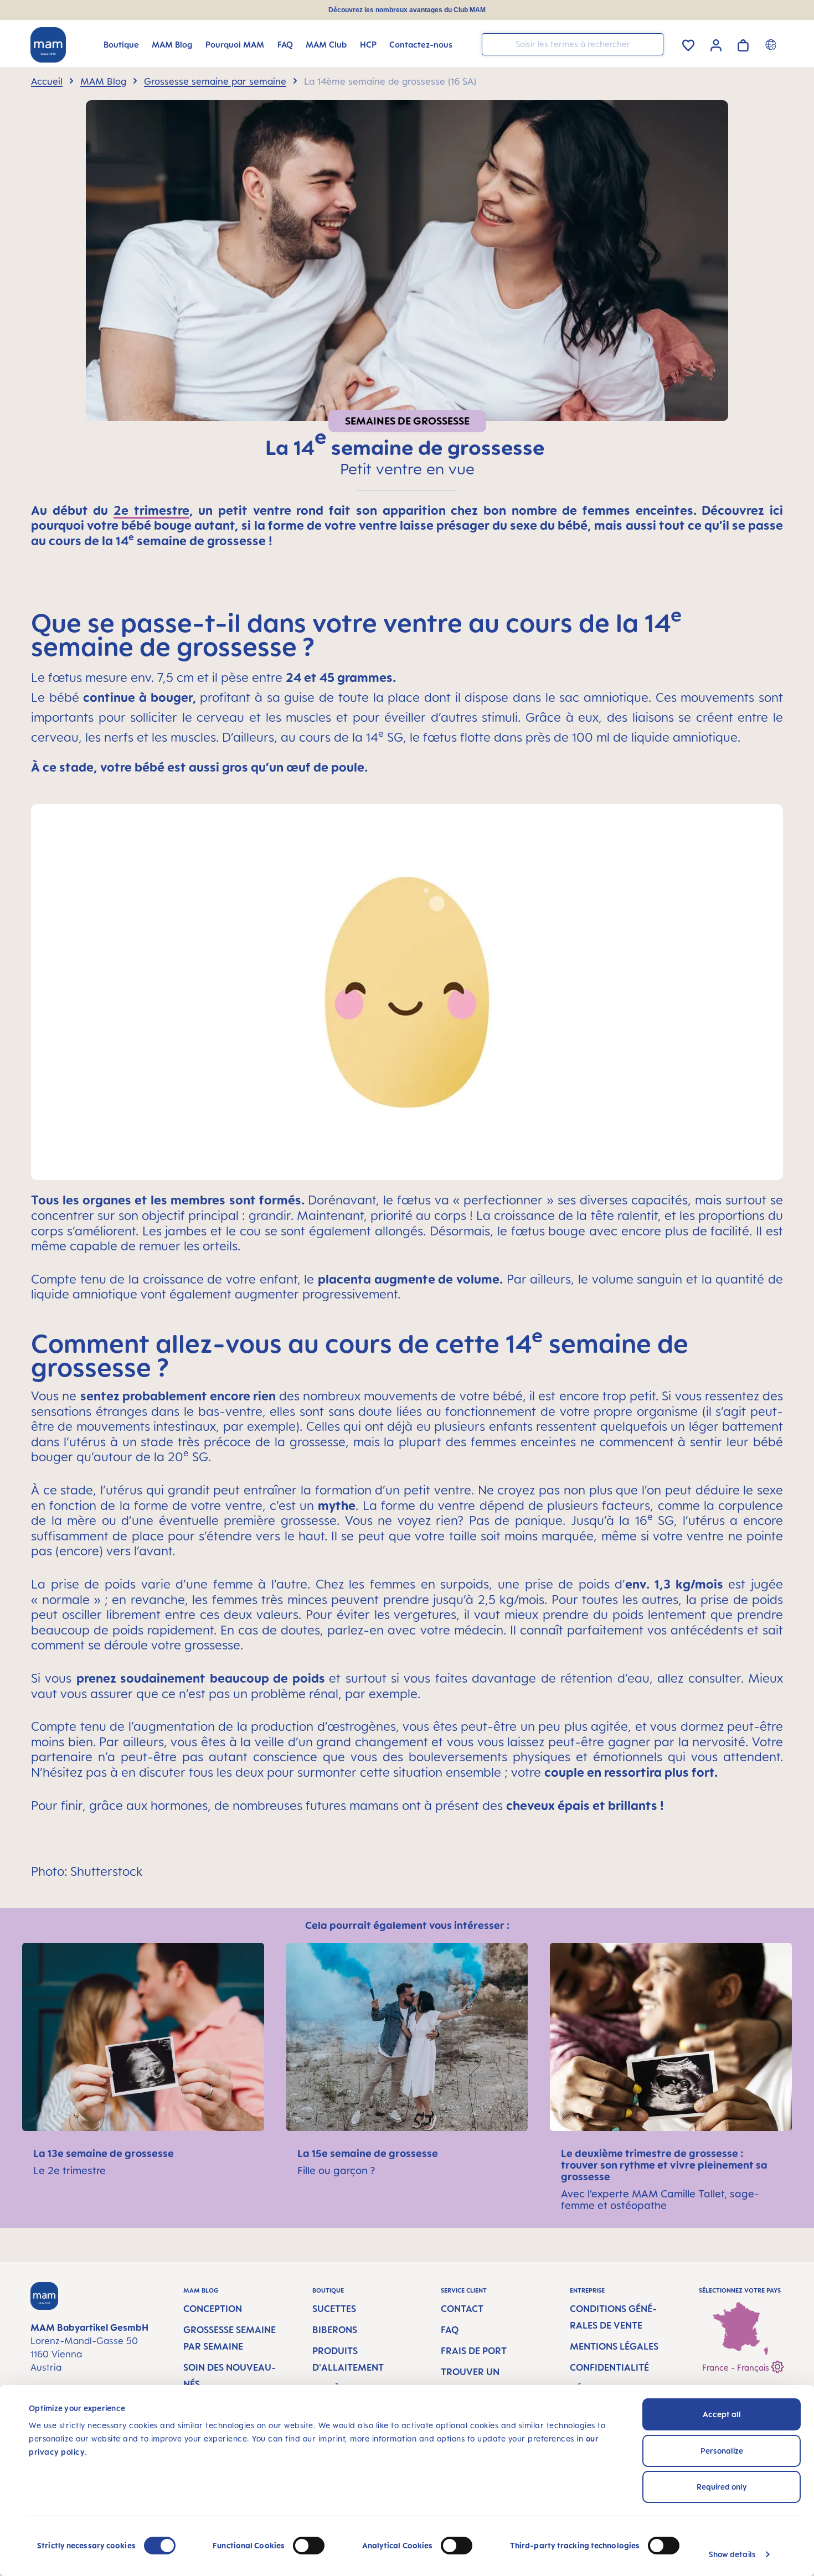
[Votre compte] (716, 44)
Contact (462, 2309)
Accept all (722, 2414)
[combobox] (573, 44)
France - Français (737, 2368)
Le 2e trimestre (69, 2170)
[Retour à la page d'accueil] (48, 45)
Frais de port (474, 2351)
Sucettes (334, 2309)
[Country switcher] (772, 44)
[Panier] (743, 43)
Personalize (722, 2451)
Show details (732, 2554)
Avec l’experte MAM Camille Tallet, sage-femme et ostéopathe (660, 2199)
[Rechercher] (652, 43)
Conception (213, 2309)
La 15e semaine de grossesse (368, 2153)
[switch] (309, 2546)
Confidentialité (609, 2367)
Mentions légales (614, 2346)
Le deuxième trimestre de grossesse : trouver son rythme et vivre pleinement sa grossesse (664, 2165)
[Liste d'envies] (688, 43)
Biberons (335, 2330)
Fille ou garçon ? (336, 2170)
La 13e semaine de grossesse (104, 2153)
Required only (722, 2487)
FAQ (450, 2330)
